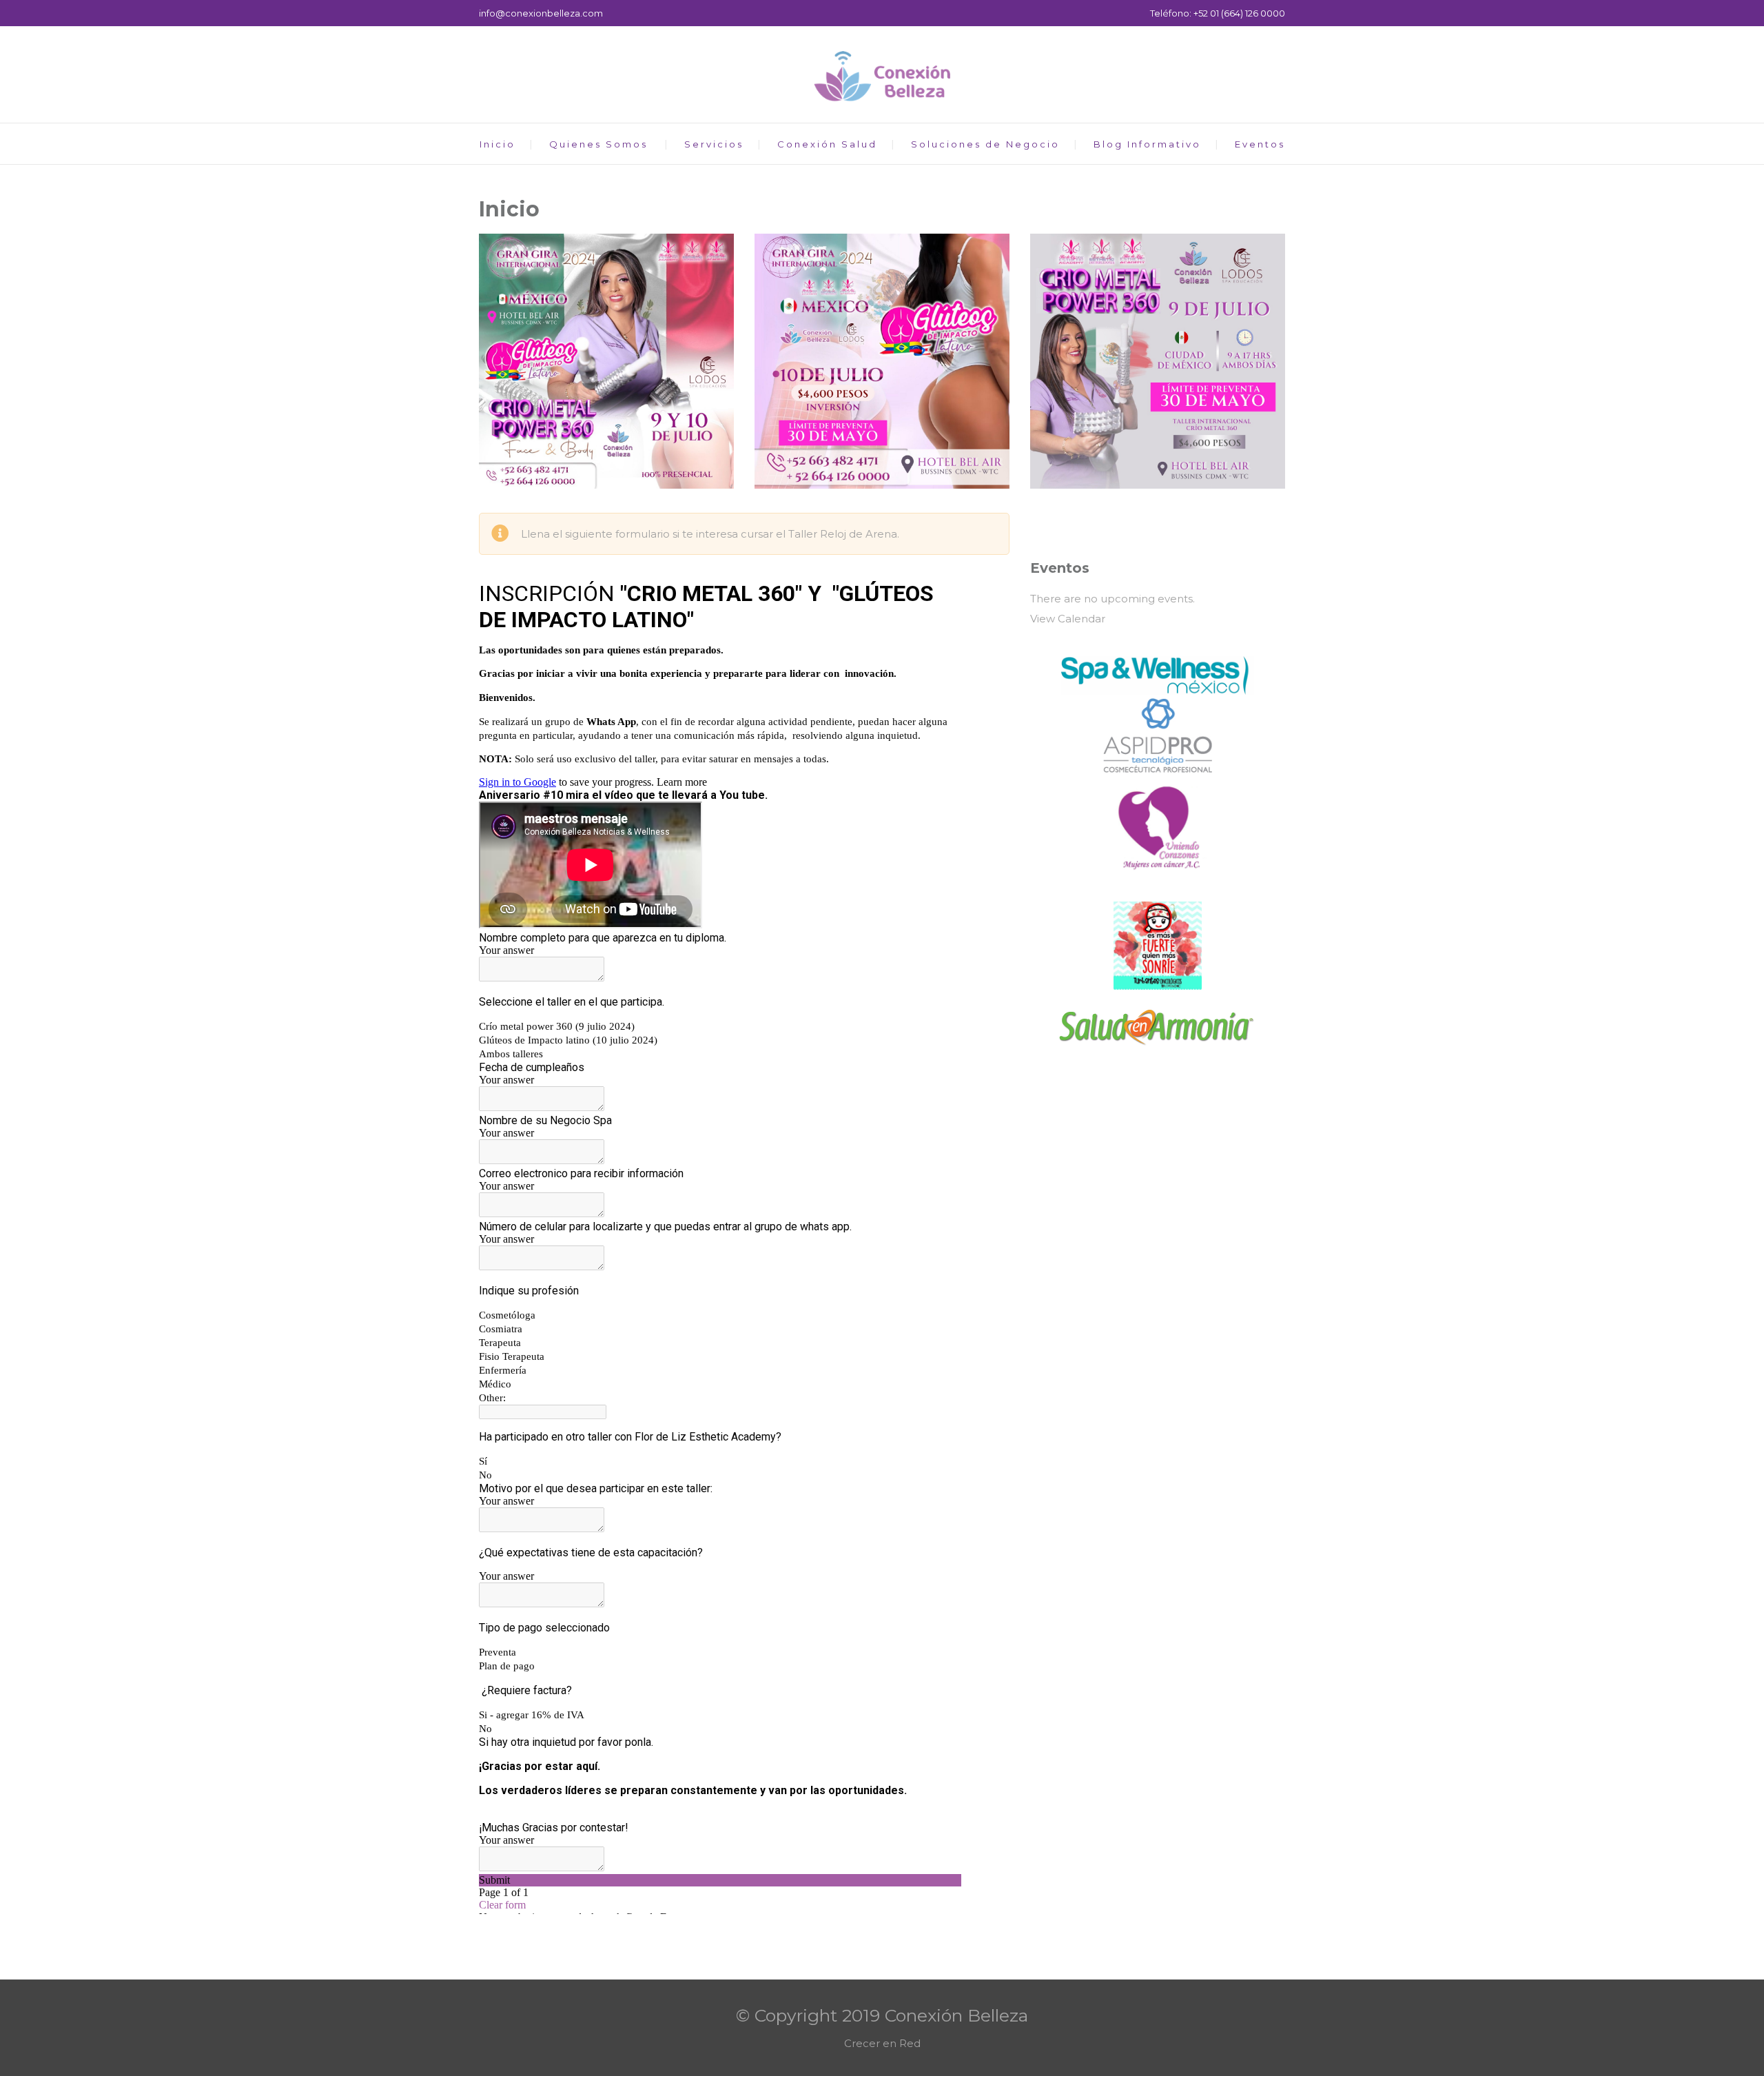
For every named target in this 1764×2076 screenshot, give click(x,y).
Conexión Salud (827, 144)
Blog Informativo (1147, 144)
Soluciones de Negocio (985, 144)
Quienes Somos (598, 144)
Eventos (1260, 144)
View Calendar (1068, 619)
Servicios (714, 144)
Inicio (498, 144)
